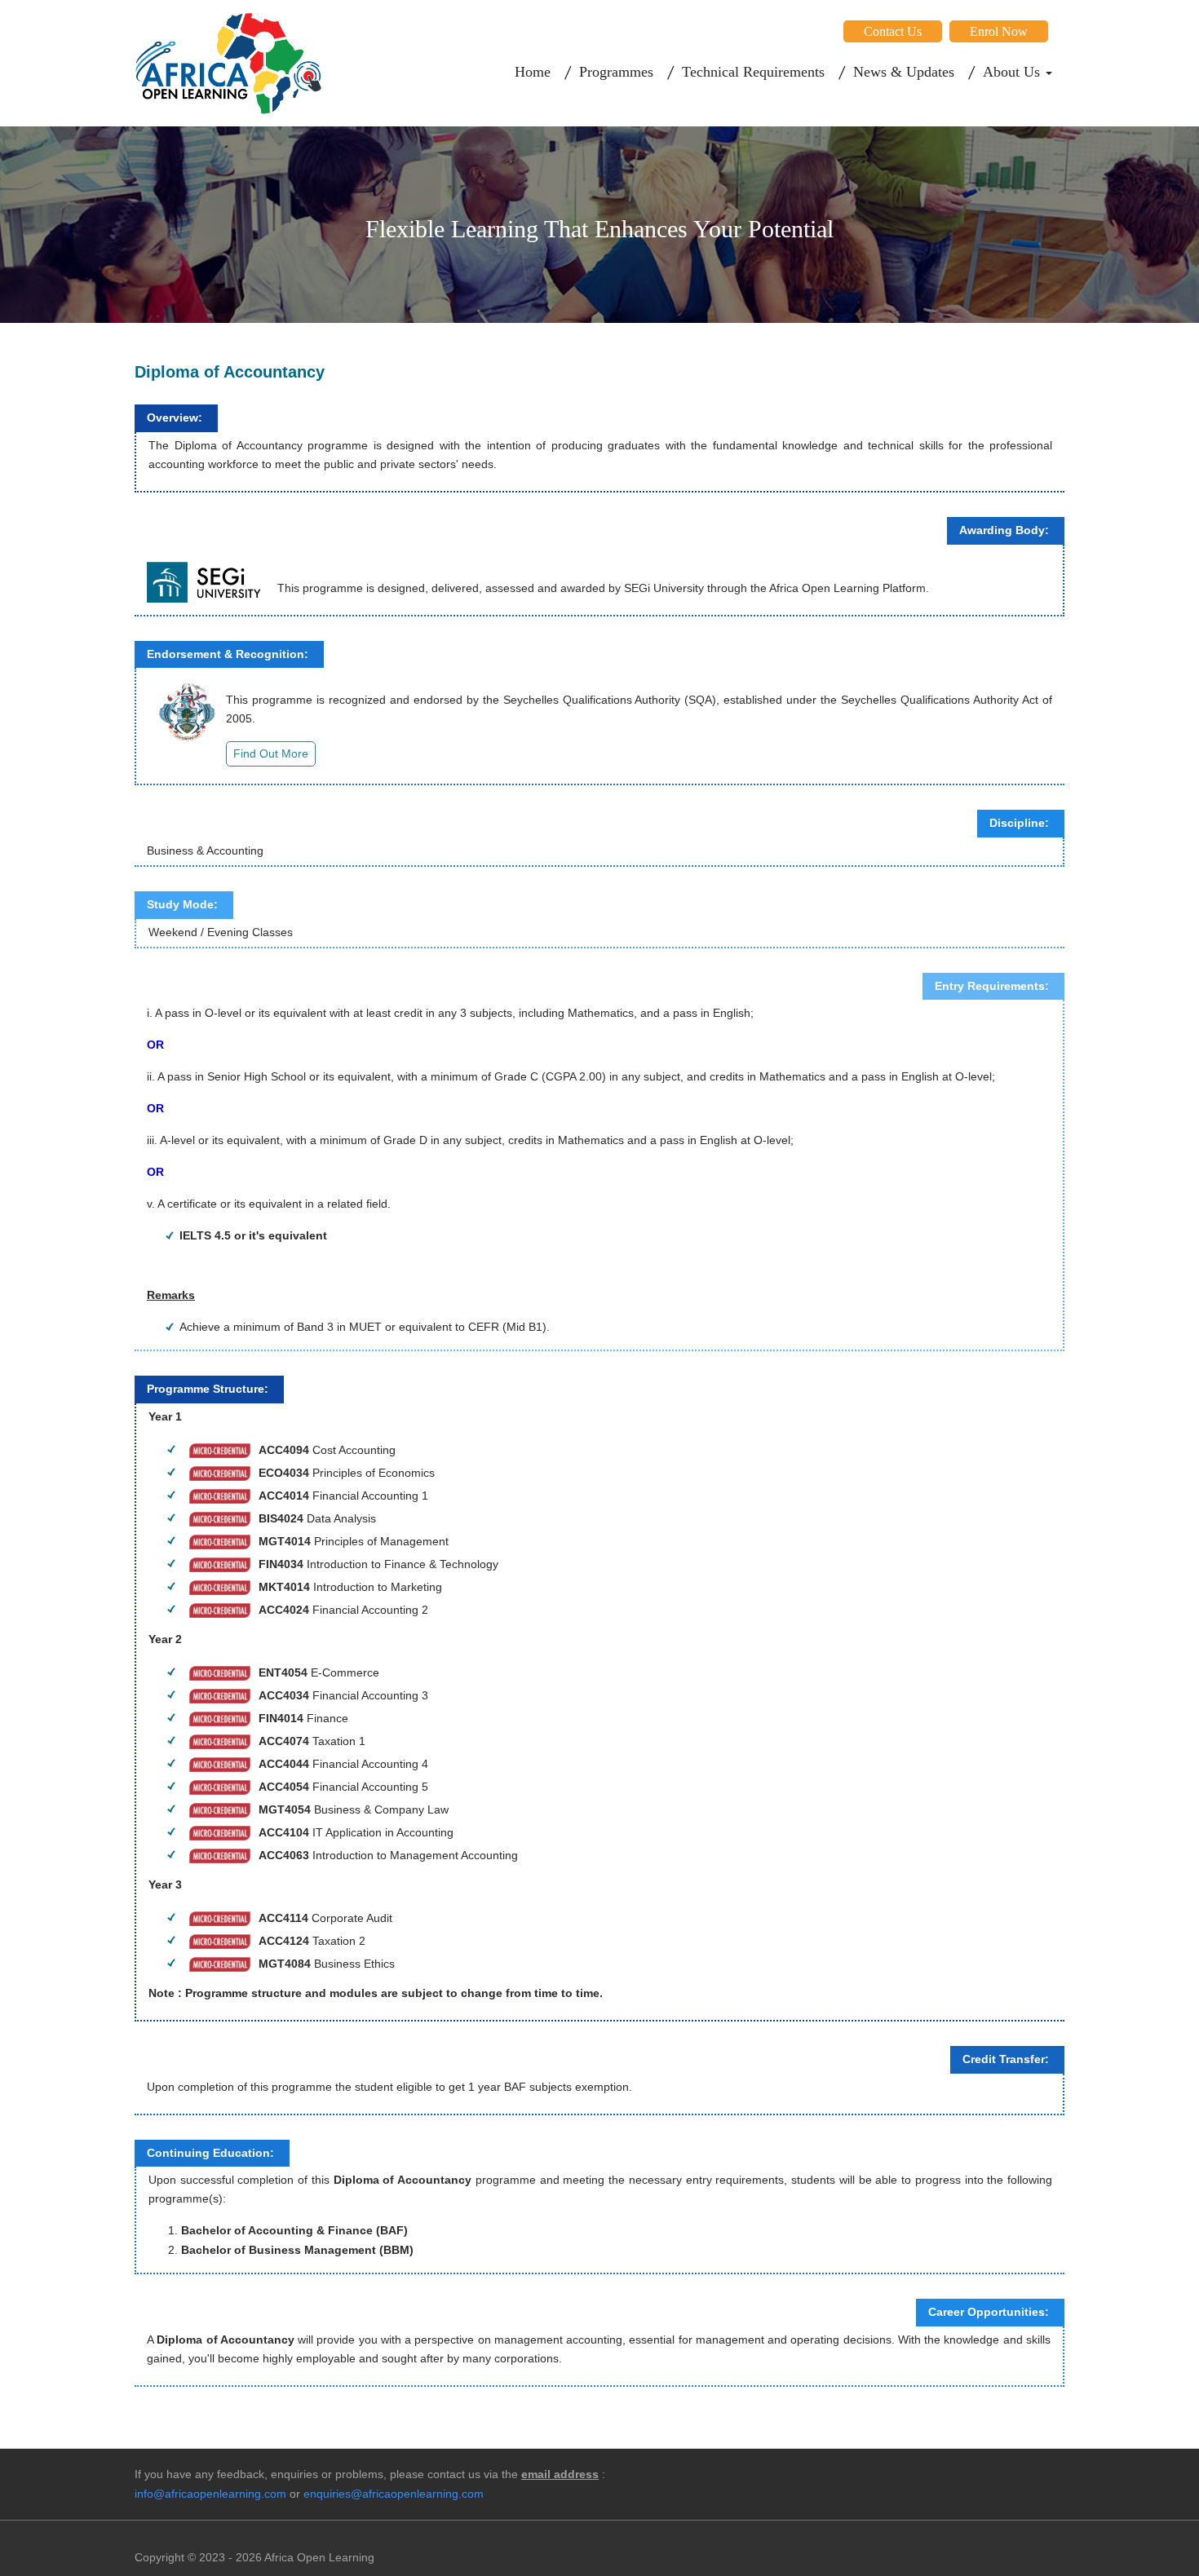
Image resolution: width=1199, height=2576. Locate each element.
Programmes (616, 72)
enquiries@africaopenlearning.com (394, 2494)
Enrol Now (999, 31)
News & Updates (904, 72)
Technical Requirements (753, 72)
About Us (1013, 72)
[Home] (228, 63)
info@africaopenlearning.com (210, 2494)
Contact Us (893, 31)
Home (533, 72)
